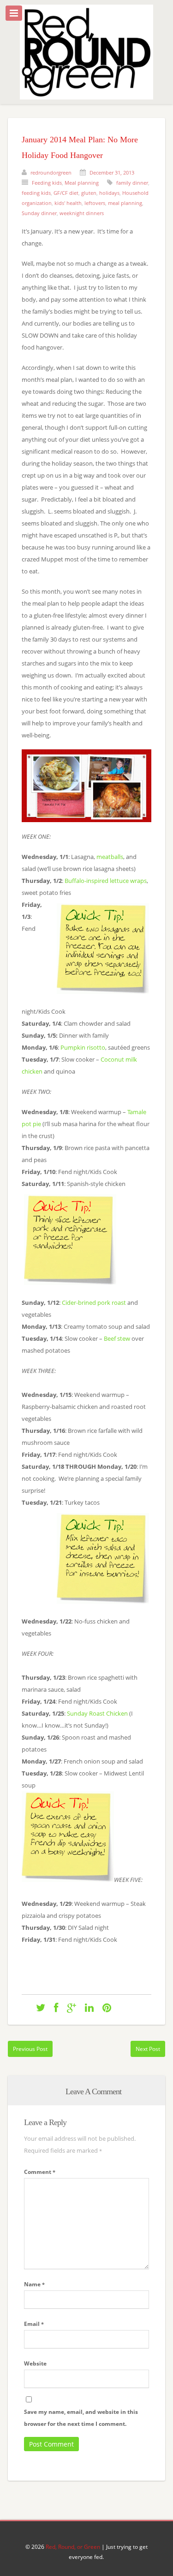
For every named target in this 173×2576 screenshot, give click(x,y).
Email (34, 2324)
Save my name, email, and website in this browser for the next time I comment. (81, 2418)
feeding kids (36, 193)
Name (34, 2284)
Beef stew (117, 1338)
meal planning (125, 203)
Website (35, 2363)
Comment (40, 2172)
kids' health (68, 203)
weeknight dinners (82, 213)
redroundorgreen (51, 172)
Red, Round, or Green (73, 2547)
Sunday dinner (39, 213)
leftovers (95, 203)
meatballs (110, 857)
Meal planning (82, 183)
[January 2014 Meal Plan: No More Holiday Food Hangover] (41, 2007)
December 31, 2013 (112, 172)
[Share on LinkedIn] (89, 2007)
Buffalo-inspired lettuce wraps (106, 881)
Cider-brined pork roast (94, 1303)
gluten (89, 193)
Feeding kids (47, 183)
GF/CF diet (66, 193)
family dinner (132, 183)
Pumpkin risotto (83, 1047)
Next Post (148, 2049)
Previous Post (30, 2049)
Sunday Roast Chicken (97, 1713)
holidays (109, 193)
